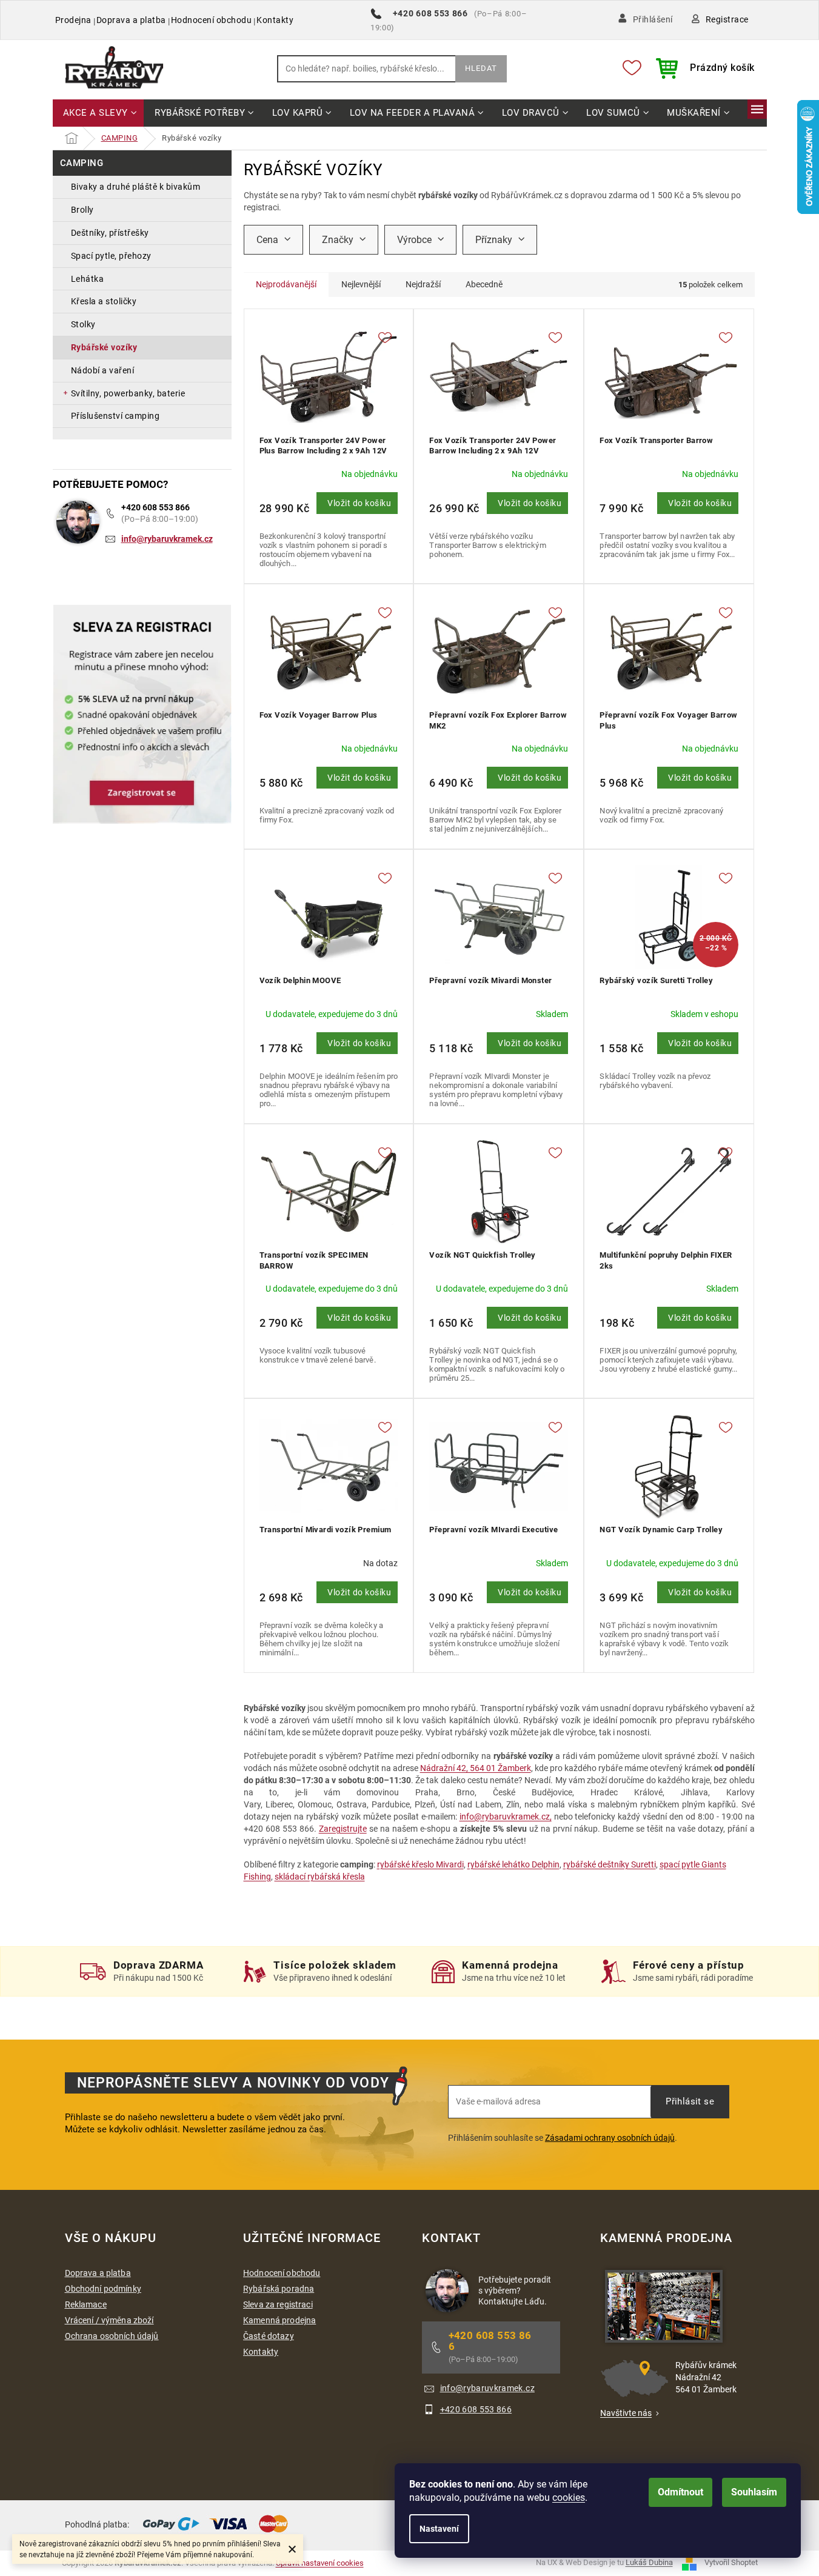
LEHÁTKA (88, 279)
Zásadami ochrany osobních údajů (610, 2138)
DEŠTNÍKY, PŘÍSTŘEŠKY (110, 233)
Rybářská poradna (279, 2289)
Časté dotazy (269, 2336)
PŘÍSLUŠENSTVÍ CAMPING (115, 416)
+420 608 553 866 (155, 507)
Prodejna (73, 20)
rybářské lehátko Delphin (513, 1864)
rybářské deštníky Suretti (610, 1864)
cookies (569, 2498)
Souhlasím (754, 2492)
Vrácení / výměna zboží (109, 2320)
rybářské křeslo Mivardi (420, 1864)
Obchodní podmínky (103, 2289)
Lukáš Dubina (649, 2563)
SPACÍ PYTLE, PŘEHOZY (111, 256)
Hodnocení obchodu (212, 20)
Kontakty (275, 20)
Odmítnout (680, 2492)
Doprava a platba (131, 20)
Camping (82, 163)
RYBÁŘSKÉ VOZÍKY (104, 347)
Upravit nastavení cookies (320, 2563)
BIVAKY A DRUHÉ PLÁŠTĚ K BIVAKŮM (136, 187)
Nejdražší (423, 284)
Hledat (481, 68)
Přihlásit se (690, 2101)
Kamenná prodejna (279, 2320)
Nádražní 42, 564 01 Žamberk (476, 1768)
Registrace (727, 19)
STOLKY (83, 324)
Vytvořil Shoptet (731, 2563)
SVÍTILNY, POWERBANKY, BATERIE (128, 393)
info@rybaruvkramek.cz (167, 539)
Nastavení (439, 2529)
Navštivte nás (626, 2413)
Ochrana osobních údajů (112, 2336)
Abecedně (484, 284)
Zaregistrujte (343, 1829)
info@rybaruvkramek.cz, (506, 1817)
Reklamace (86, 2304)
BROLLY (82, 210)
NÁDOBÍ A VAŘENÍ (103, 370)
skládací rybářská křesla (320, 1877)
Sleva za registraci (278, 2304)
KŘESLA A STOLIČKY (104, 301)
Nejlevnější (361, 284)
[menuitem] (99, 114)
